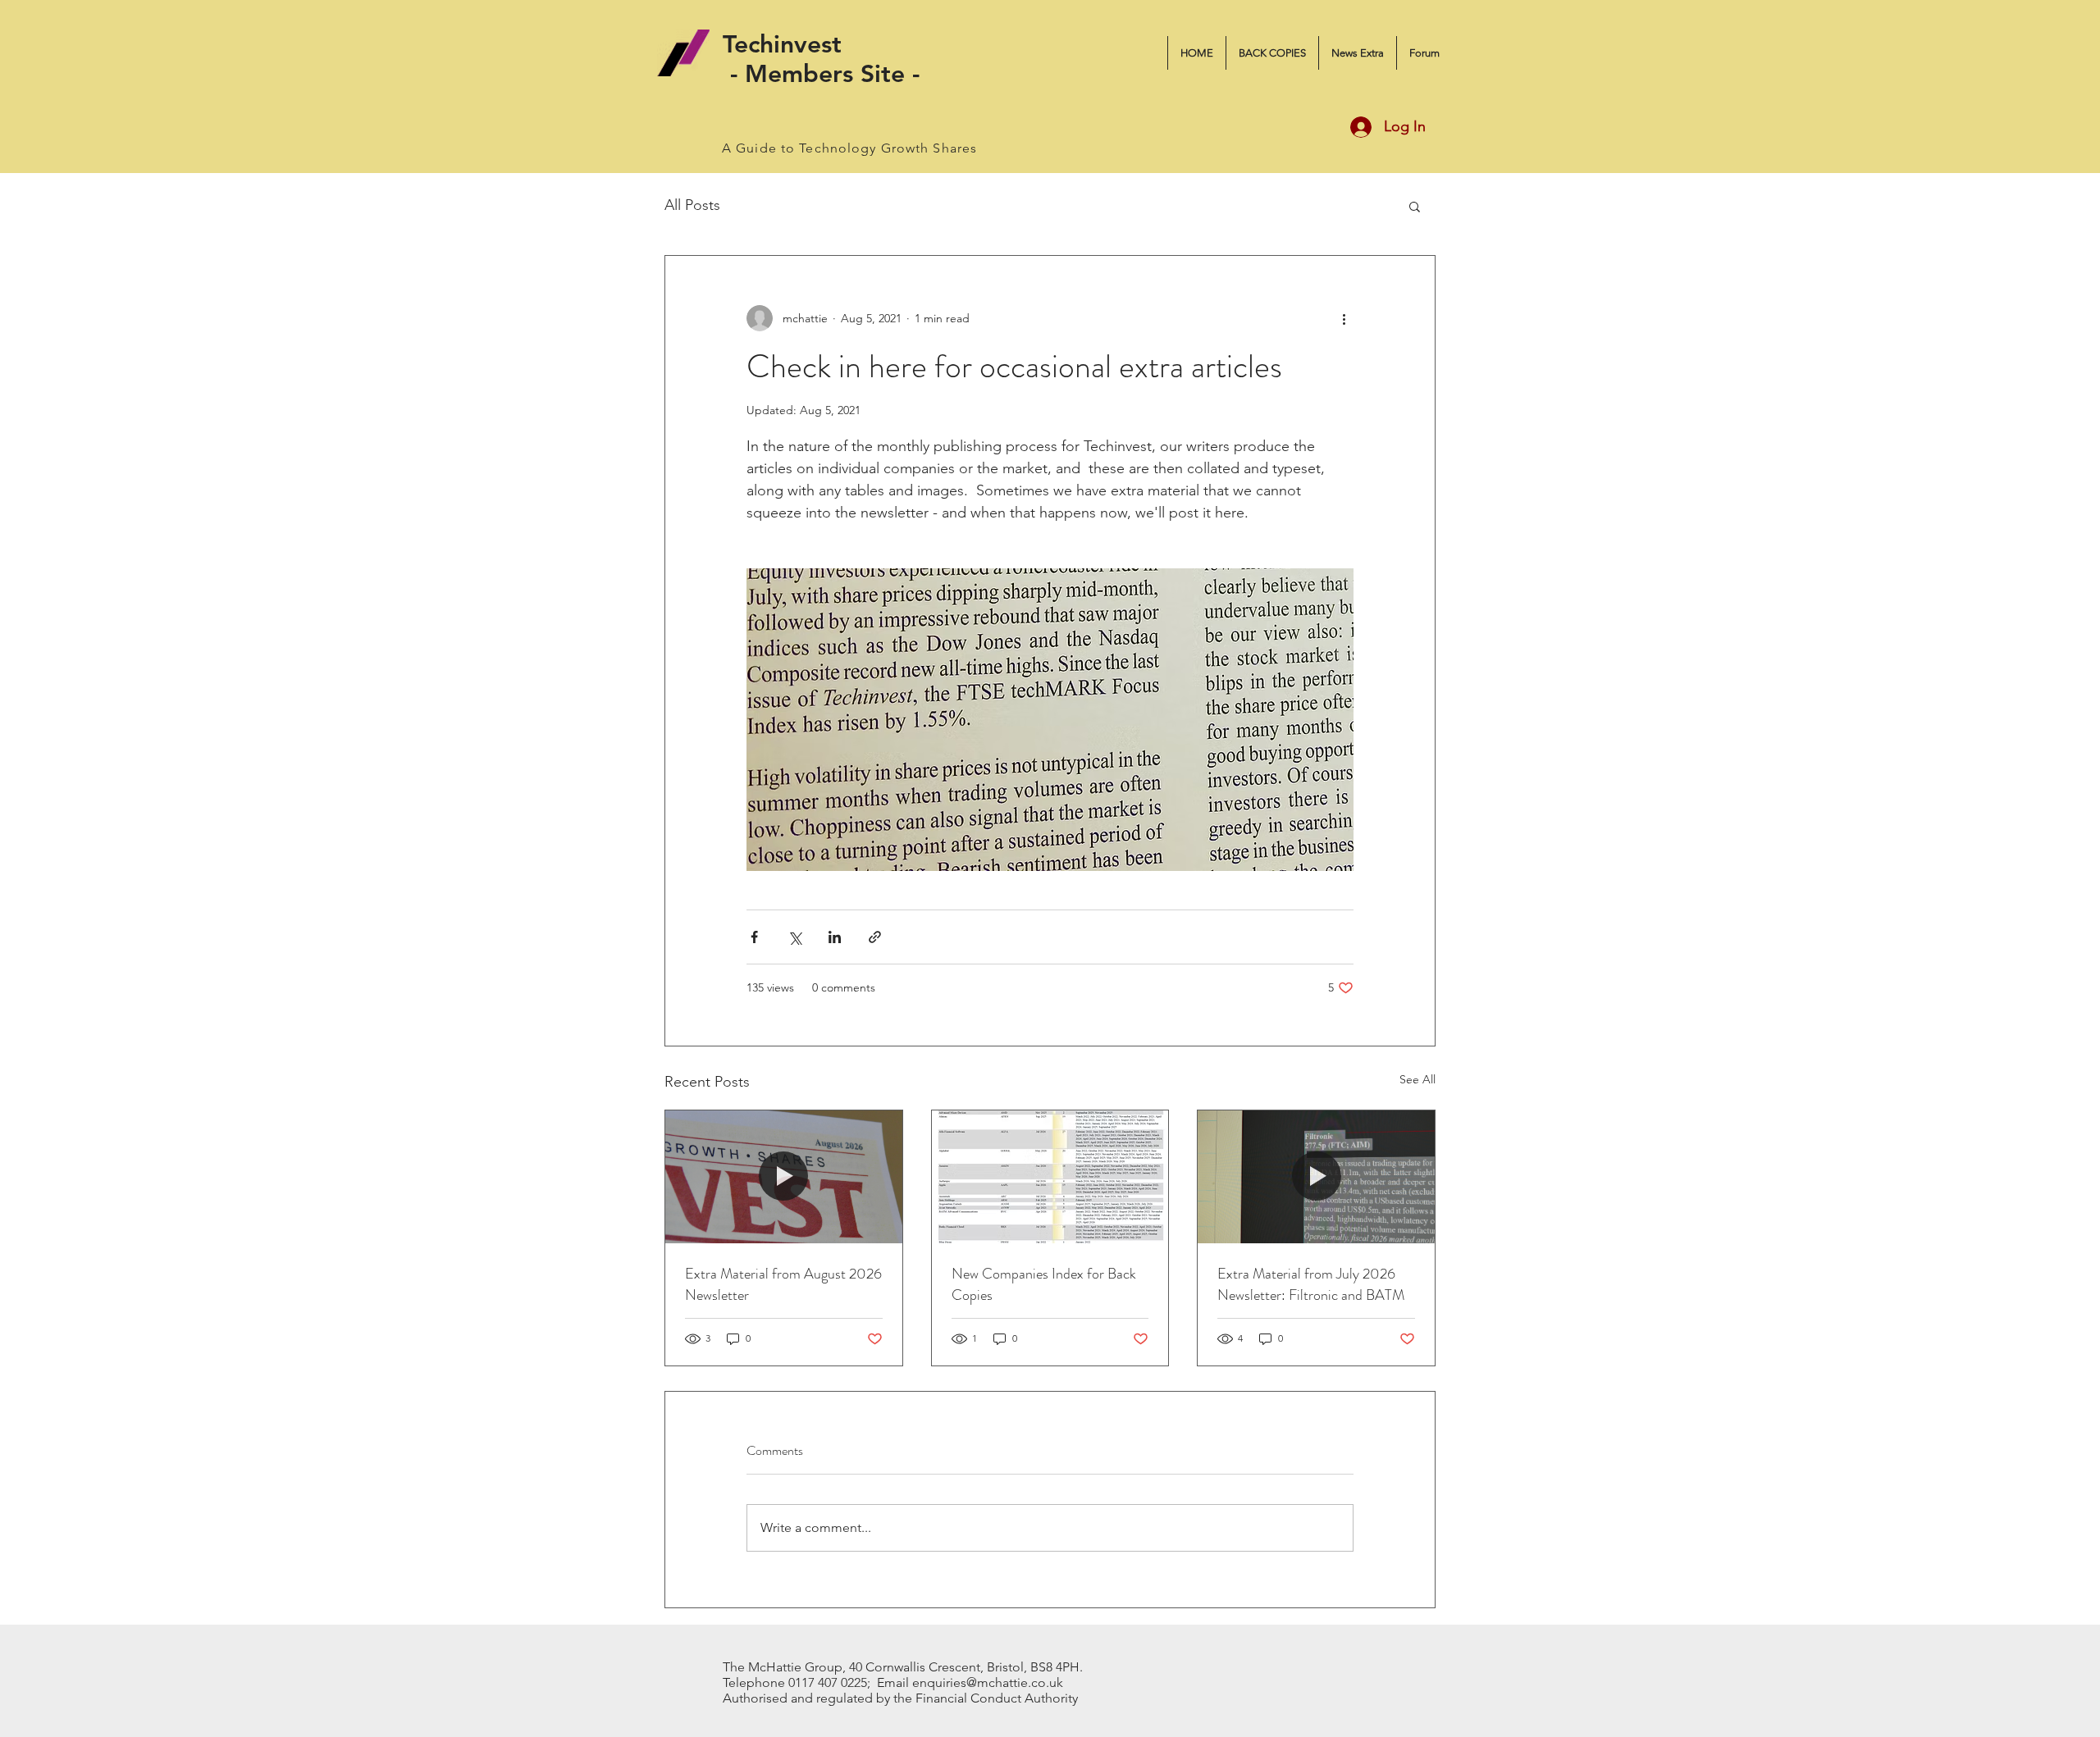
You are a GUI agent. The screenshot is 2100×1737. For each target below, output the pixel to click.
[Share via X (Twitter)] (794, 937)
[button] (1415, 206)
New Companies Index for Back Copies (1044, 1284)
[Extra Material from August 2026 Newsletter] (784, 1177)
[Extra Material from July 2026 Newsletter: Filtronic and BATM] (1316, 1177)
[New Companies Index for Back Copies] (1050, 1177)
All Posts (692, 205)
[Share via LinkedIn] (835, 937)
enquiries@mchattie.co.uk (988, 1682)
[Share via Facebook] (754, 937)
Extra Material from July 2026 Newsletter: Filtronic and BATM (1311, 1284)
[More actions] (1344, 318)
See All (1417, 1079)
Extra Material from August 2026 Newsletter (783, 1284)
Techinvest (782, 44)
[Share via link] (875, 937)
